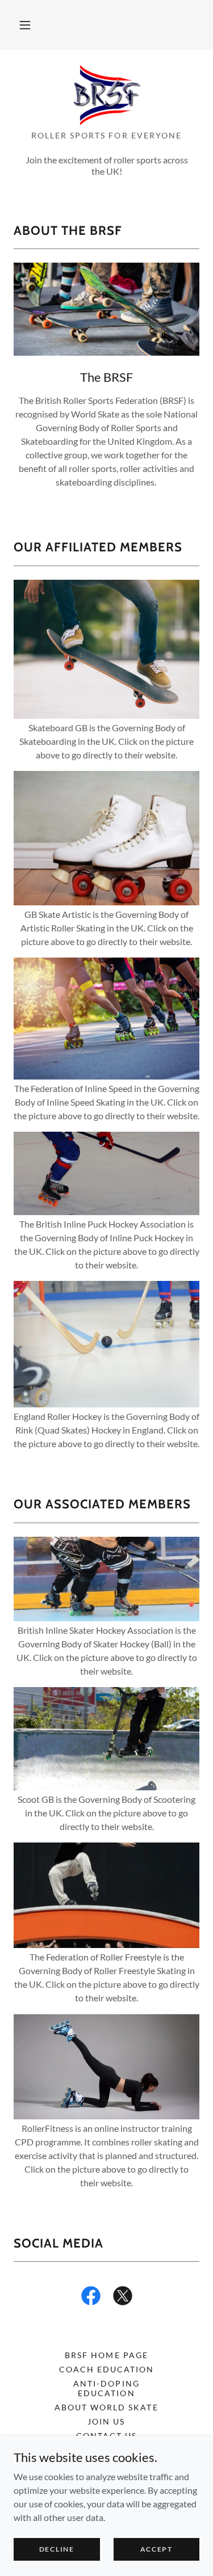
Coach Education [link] (106, 2369)
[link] (107, 95)
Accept (156, 2549)
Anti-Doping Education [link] (106, 2388)
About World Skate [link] (106, 2407)
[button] (25, 25)
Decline (57, 2549)
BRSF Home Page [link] (106, 2355)
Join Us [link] (106, 2421)
